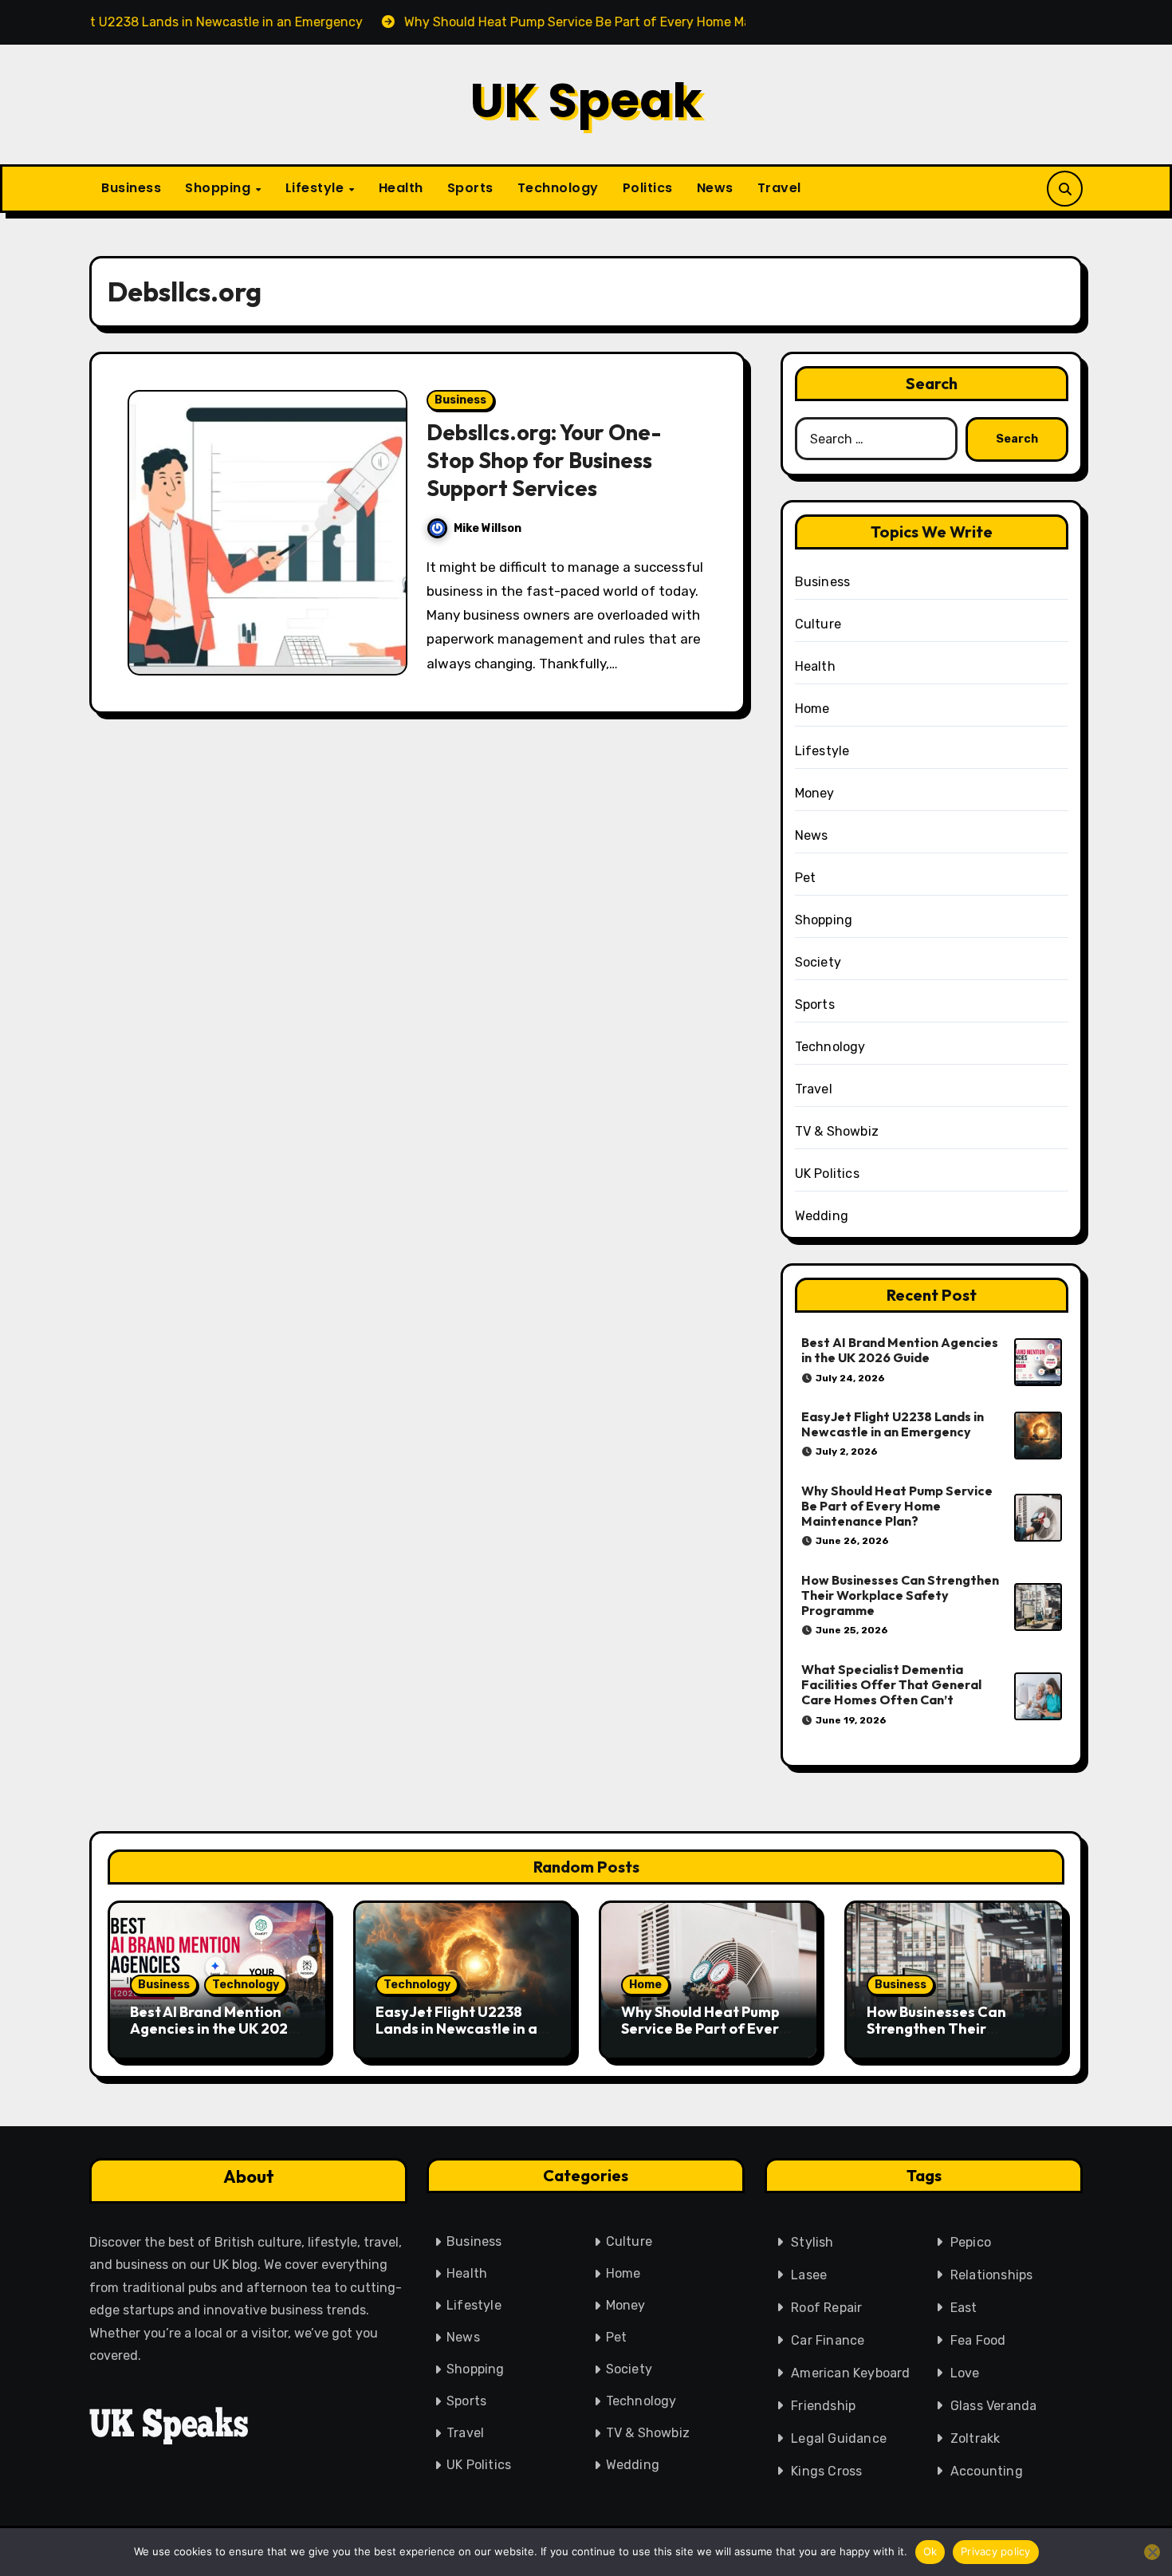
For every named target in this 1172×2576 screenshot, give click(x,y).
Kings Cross (826, 2471)
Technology (558, 188)
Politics (648, 188)
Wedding (822, 1216)
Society (818, 962)
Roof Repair (826, 2308)
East (964, 2308)
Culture (818, 624)
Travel (779, 188)
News (715, 188)
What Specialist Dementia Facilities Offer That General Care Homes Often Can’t (891, 1684)
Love (965, 2373)
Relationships (992, 2275)
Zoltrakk (975, 2438)
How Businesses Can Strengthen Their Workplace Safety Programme (900, 1595)
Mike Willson (488, 528)
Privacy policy (996, 2551)
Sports (470, 188)
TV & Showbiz (837, 1131)
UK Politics (827, 1174)
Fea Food (978, 2340)
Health (401, 188)
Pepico (971, 2242)
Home (812, 709)
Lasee (809, 2275)
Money (815, 793)
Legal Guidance (839, 2438)
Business (131, 188)
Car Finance (828, 2340)
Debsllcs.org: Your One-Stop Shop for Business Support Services (544, 460)
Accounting (987, 2471)
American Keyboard (850, 2373)
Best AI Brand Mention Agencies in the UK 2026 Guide (900, 1350)
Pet (806, 878)
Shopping (220, 188)
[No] (1152, 2552)
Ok (930, 2551)
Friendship (823, 2406)
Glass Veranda (994, 2406)
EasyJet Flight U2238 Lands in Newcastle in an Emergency (893, 1424)
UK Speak (586, 100)
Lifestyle (317, 188)
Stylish (812, 2242)
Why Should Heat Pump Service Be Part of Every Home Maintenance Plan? (897, 1506)
